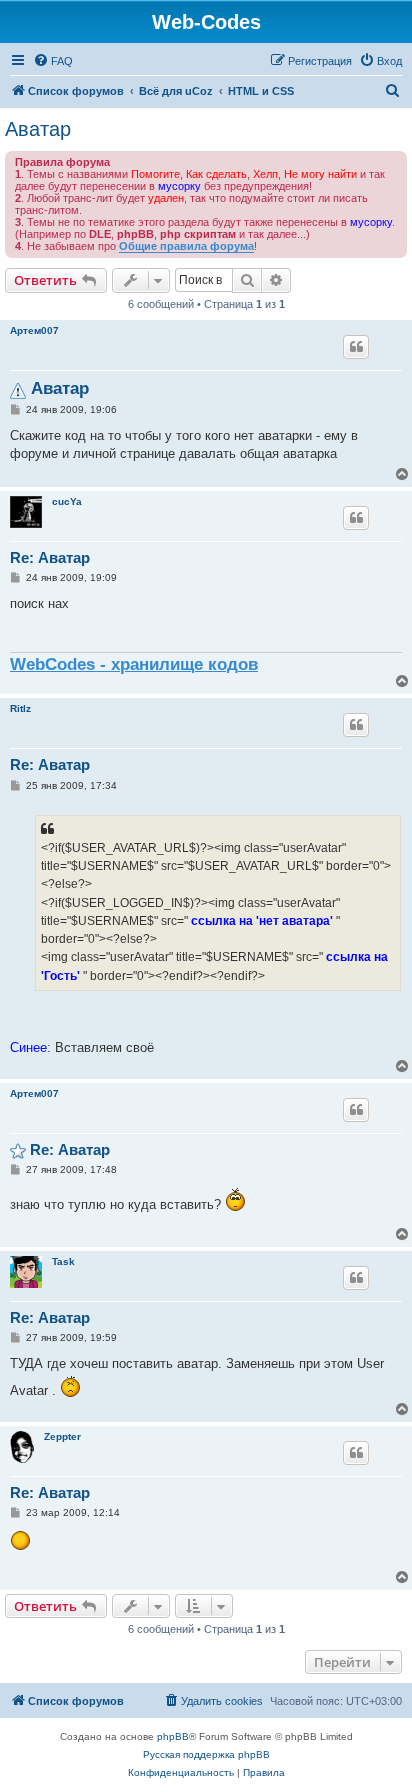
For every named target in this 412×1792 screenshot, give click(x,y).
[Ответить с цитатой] (356, 347)
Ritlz (20, 708)
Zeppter (62, 1436)
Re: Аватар (50, 557)
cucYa (67, 501)
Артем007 (34, 330)
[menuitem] (53, 61)
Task (63, 1261)
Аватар (38, 129)
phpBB (173, 1736)
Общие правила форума (186, 246)
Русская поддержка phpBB (206, 1754)
